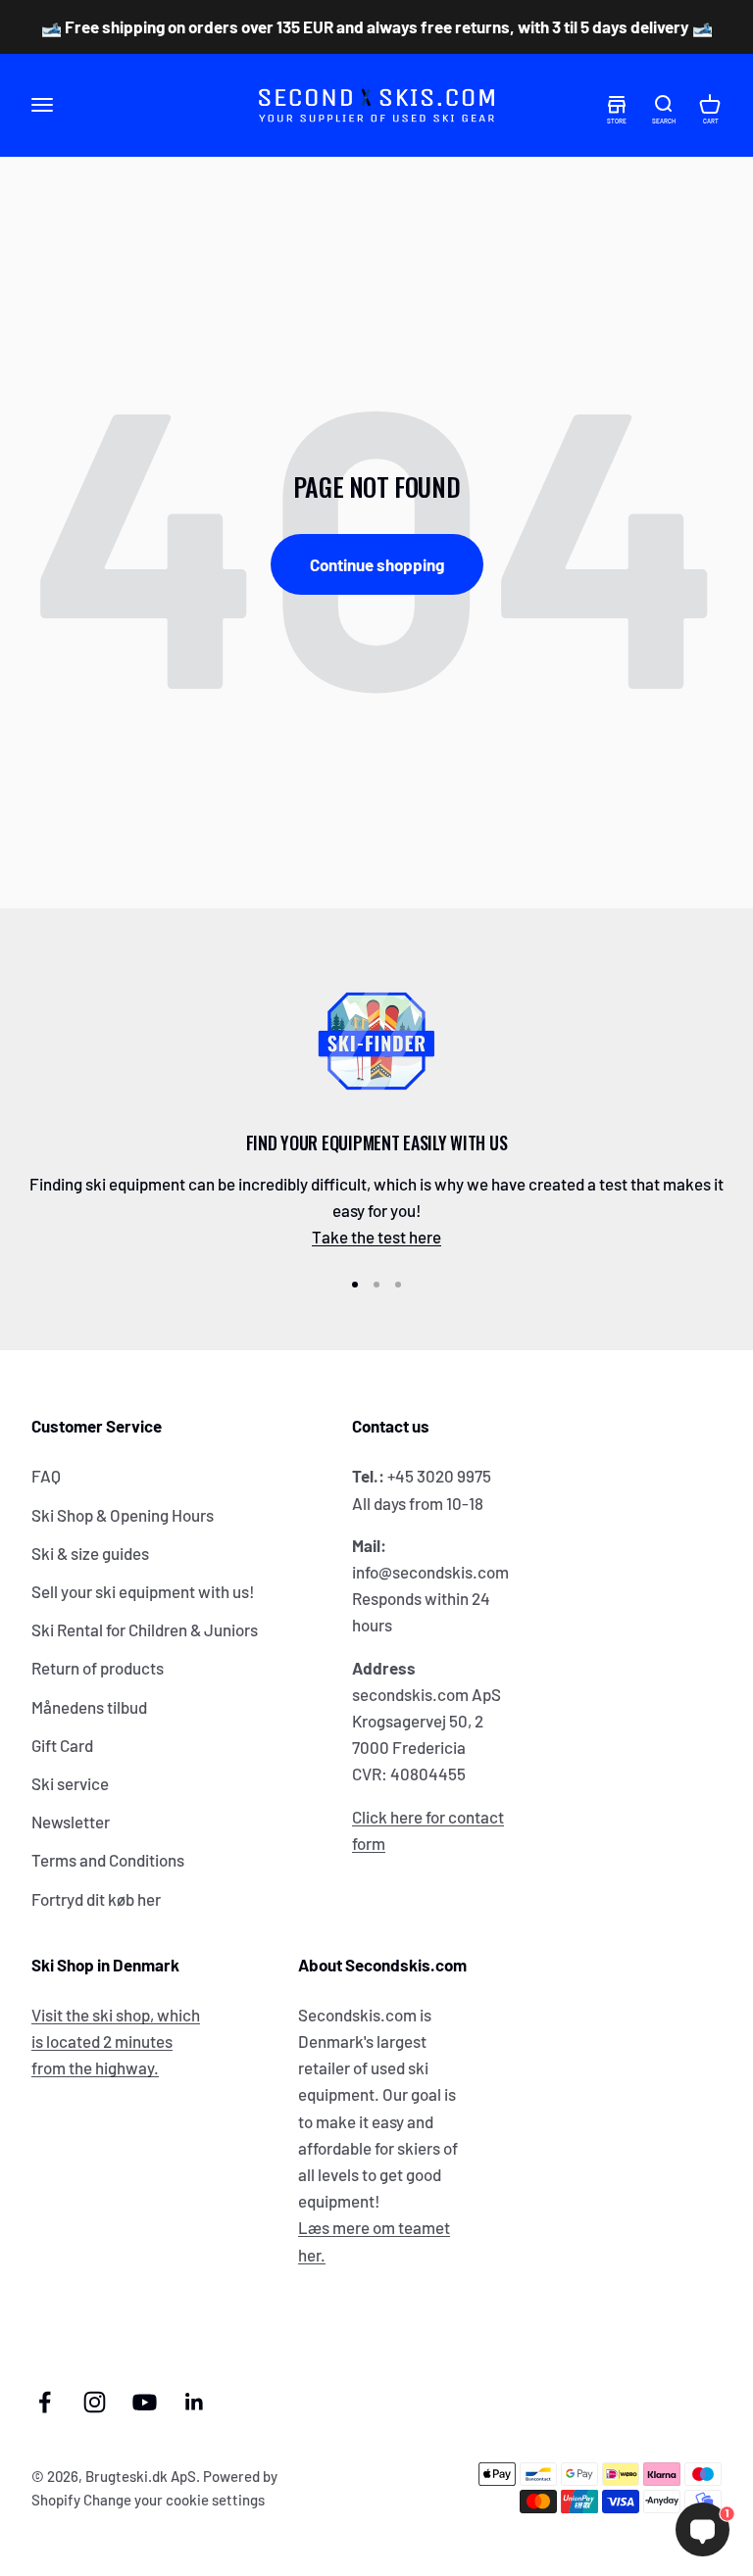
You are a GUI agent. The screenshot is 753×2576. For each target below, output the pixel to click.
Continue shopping (377, 564)
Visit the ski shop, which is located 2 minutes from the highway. (116, 2041)
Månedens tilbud (89, 1707)
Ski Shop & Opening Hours (123, 1515)
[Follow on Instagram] (95, 2402)
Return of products (98, 1668)
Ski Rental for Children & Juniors (145, 1629)
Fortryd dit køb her (96, 1899)
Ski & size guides (90, 1553)
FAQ (46, 1476)
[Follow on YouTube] (145, 2402)
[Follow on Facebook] (45, 2402)
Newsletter (71, 1822)
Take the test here (376, 1237)
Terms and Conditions (108, 1860)
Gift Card (62, 1745)
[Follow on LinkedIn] (195, 2402)
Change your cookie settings (174, 2500)
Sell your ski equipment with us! (143, 1591)
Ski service (70, 1783)
